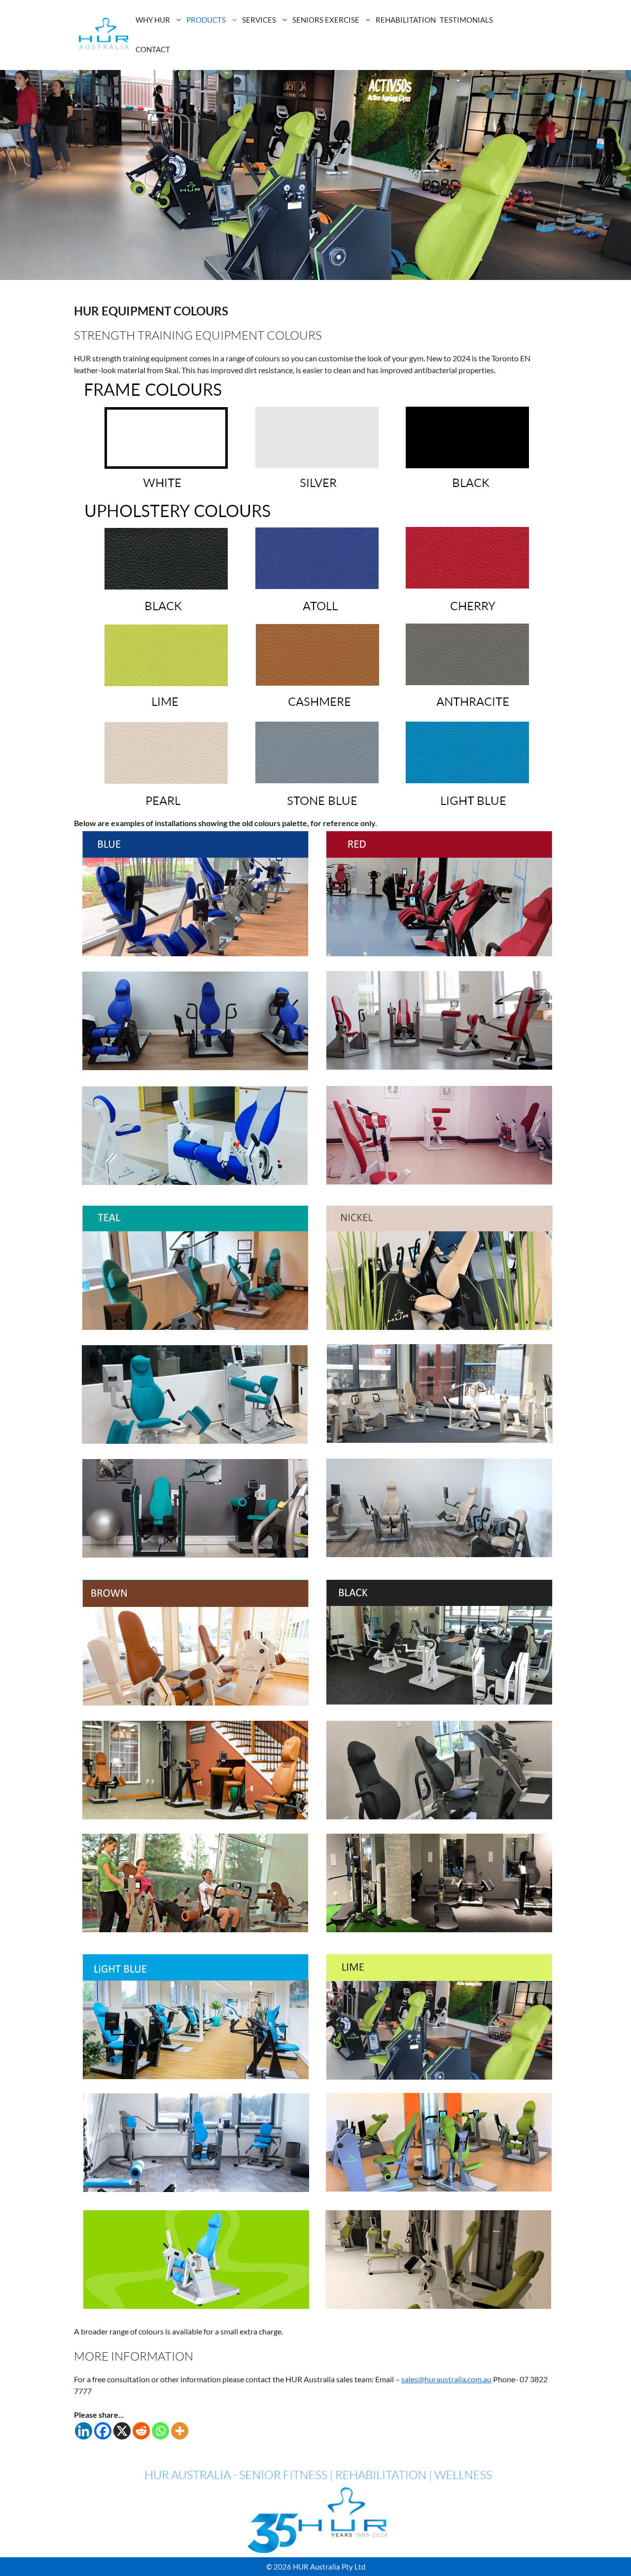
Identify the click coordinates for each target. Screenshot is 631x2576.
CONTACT (153, 49)
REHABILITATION (406, 20)
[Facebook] (103, 2431)
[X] (122, 2431)
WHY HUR (153, 20)
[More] (180, 2431)
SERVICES (259, 20)
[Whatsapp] (160, 2431)
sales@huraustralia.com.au (446, 2379)
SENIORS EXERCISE (326, 20)
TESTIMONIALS (466, 20)
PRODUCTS (206, 20)
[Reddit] (141, 2431)
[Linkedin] (84, 2431)
